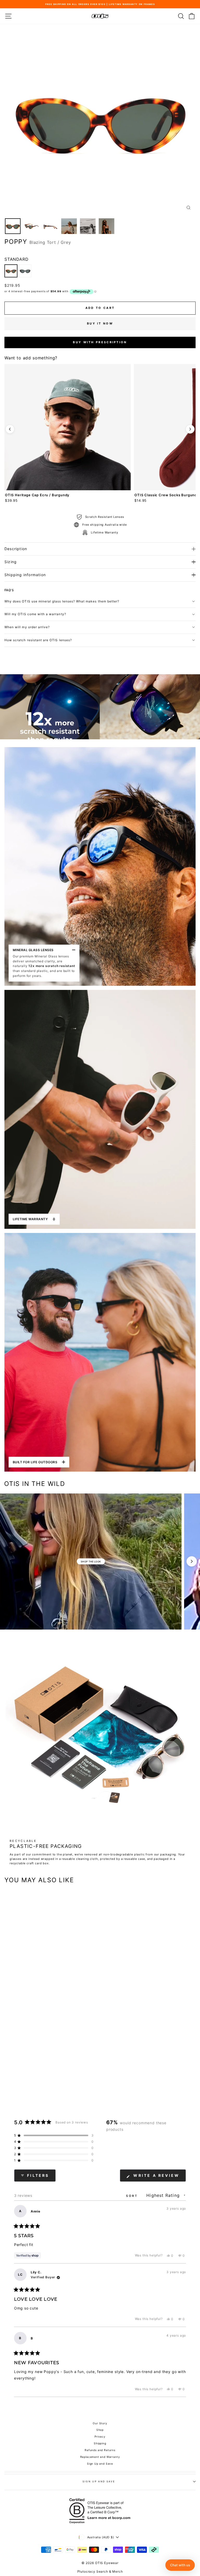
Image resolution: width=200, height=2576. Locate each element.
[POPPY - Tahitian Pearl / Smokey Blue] (25, 271)
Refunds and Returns (100, 2450)
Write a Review (159, 2177)
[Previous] (10, 429)
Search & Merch (110, 2571)
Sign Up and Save (100, 2464)
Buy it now (100, 323)
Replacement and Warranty (100, 2457)
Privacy (100, 2437)
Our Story (100, 2423)
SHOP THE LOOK (91, 1561)
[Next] (190, 429)
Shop (100, 2430)
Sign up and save (99, 2481)
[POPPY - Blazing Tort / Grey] (11, 271)
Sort (133, 2196)
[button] (54, 2135)
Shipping (100, 2443)
